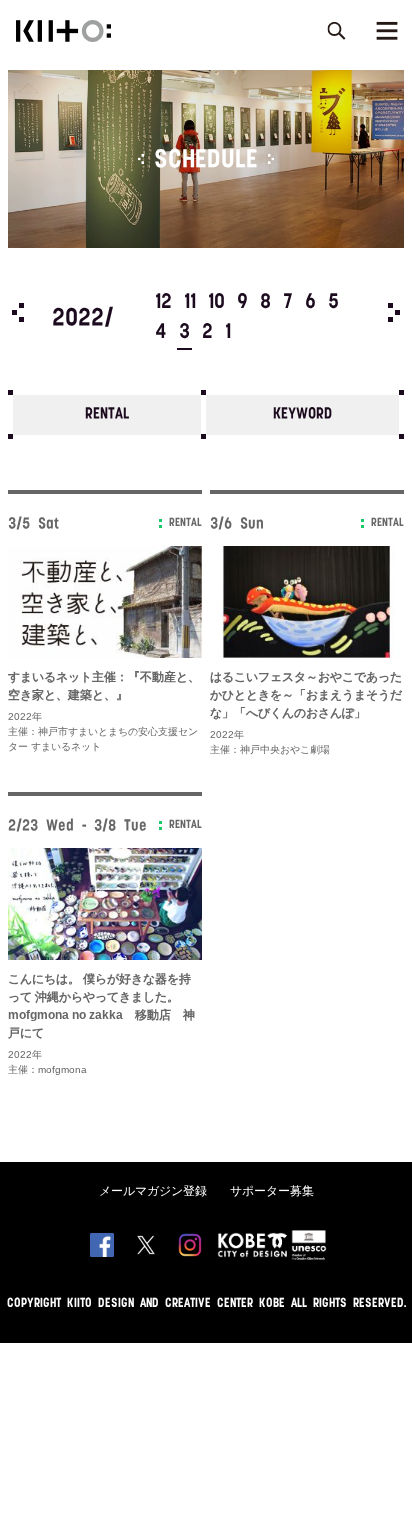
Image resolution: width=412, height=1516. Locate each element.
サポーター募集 (272, 1191)
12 (163, 303)
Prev (18, 312)
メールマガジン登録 (153, 1191)
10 (216, 303)
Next (394, 312)
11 (190, 303)
